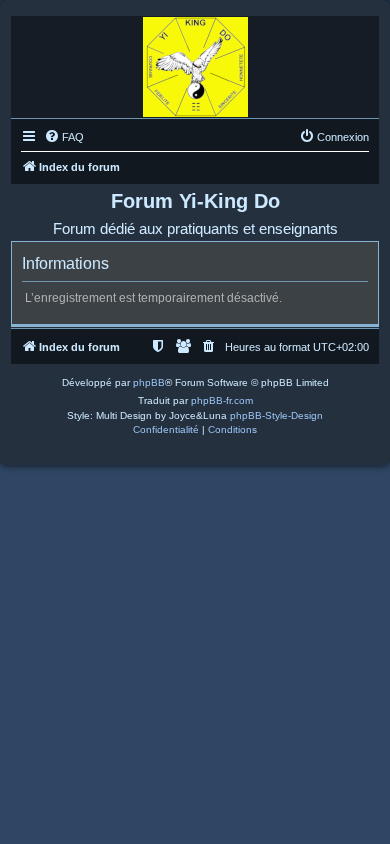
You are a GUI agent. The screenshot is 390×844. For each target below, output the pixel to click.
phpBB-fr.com (222, 400)
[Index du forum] (195, 62)
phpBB (149, 382)
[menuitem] (64, 137)
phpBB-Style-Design (276, 415)
